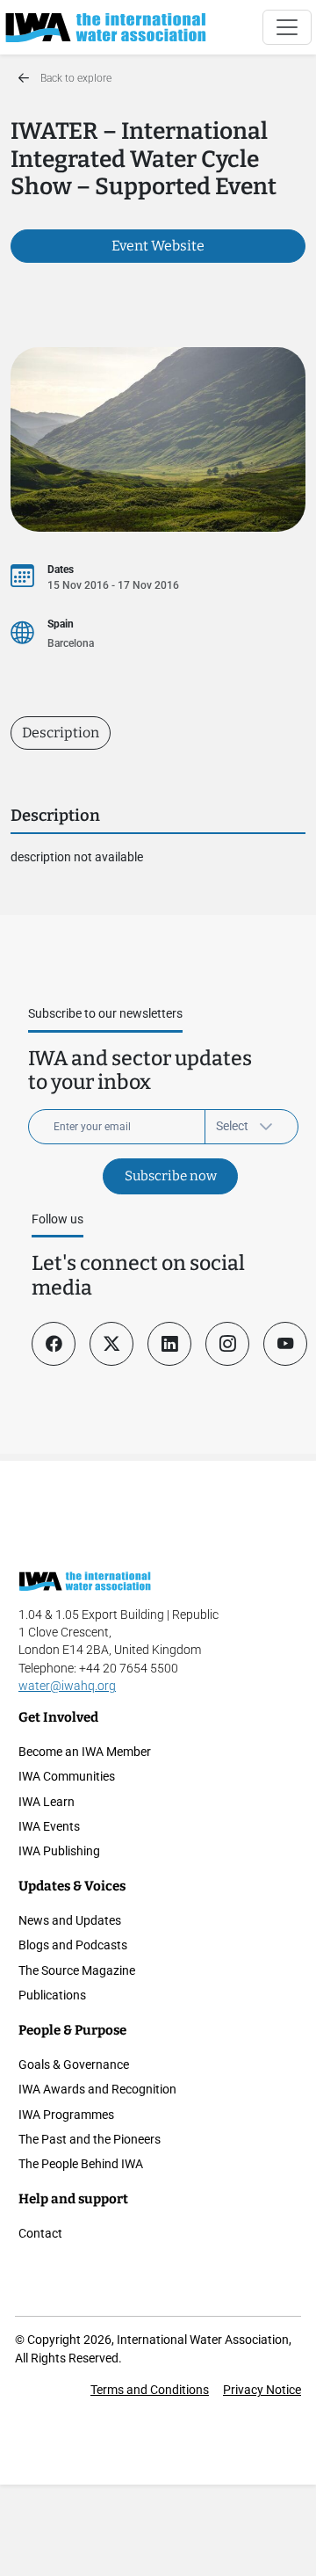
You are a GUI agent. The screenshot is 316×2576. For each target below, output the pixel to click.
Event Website (158, 246)
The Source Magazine (77, 1970)
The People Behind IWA (81, 2164)
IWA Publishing (59, 1851)
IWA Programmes (66, 2115)
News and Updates (70, 1920)
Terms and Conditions (150, 2390)
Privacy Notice (262, 2390)
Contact (40, 2233)
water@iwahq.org (67, 1686)
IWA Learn (47, 1802)
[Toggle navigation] (287, 27)
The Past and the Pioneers (90, 2139)
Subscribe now (171, 1176)
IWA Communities (67, 1776)
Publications (52, 1995)
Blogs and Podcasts (73, 1945)
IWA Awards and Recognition (97, 2089)
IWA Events (49, 1826)
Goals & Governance (74, 2064)
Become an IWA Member (85, 1752)
